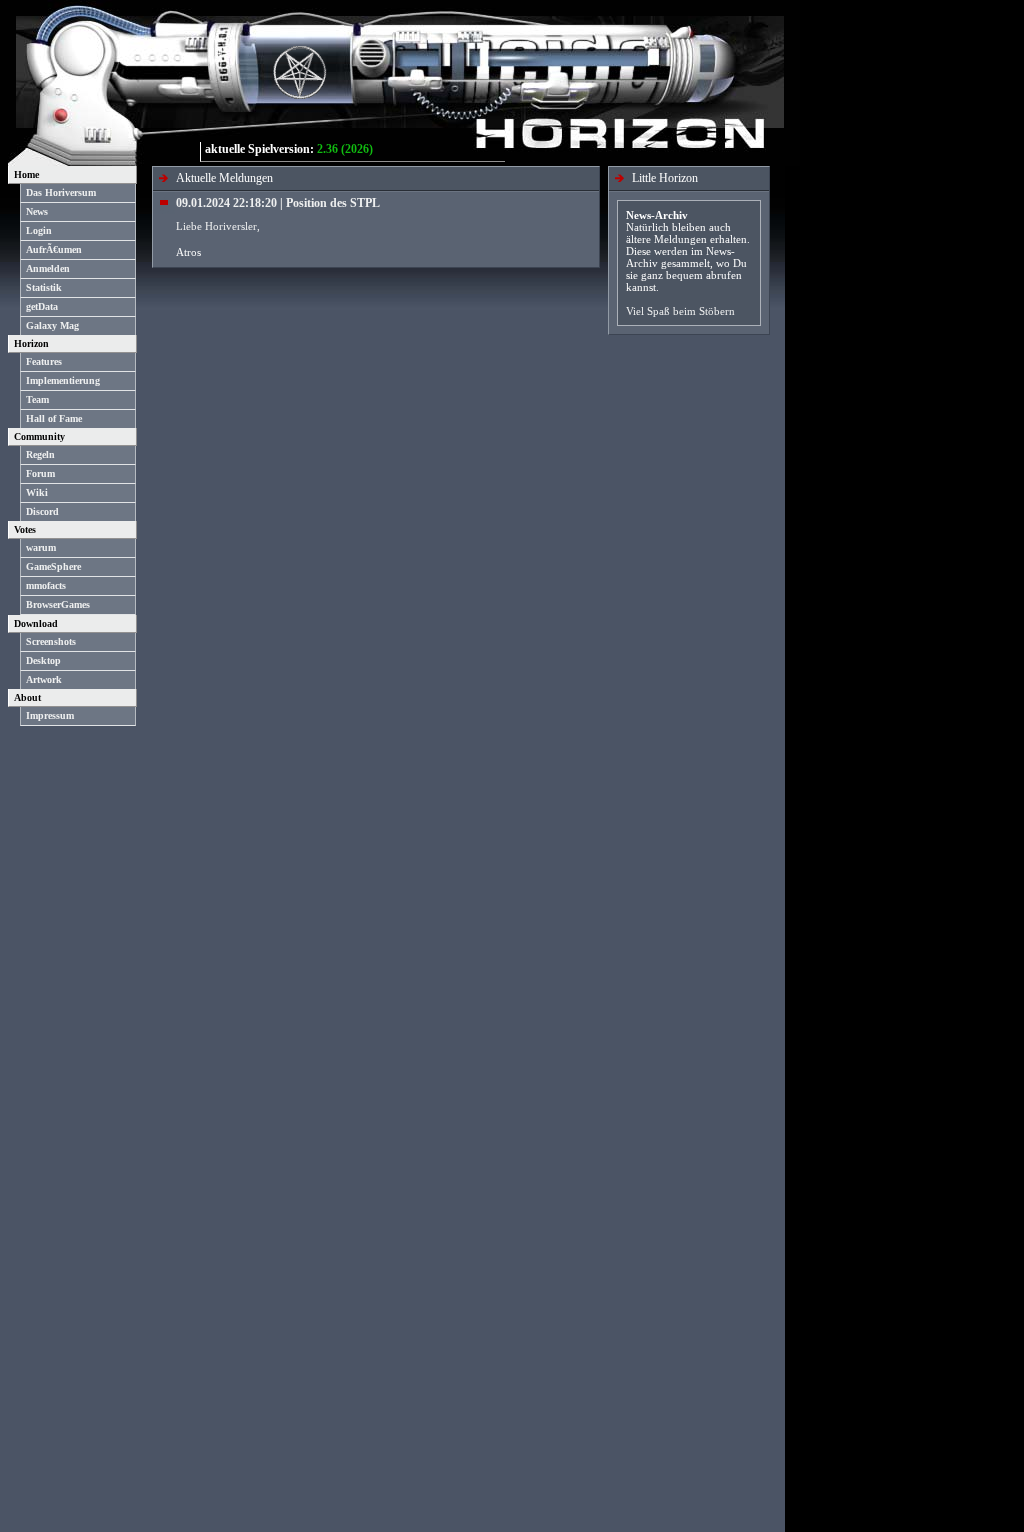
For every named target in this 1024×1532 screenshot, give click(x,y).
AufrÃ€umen (54, 249)
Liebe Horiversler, (218, 226)
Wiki (37, 492)
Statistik (44, 287)
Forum (40, 473)
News (37, 211)
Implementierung (63, 380)
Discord (42, 511)
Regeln (40, 454)
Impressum (50, 715)
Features (44, 361)
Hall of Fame (54, 418)
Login (39, 230)
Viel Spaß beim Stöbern (680, 311)
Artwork (44, 679)
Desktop (43, 660)
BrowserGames (58, 604)
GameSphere (53, 566)
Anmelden (48, 268)
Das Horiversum (61, 192)
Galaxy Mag (52, 325)
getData (42, 306)
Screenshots (51, 641)
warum (41, 547)
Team (37, 399)
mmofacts (46, 585)
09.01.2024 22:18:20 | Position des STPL (278, 203)
